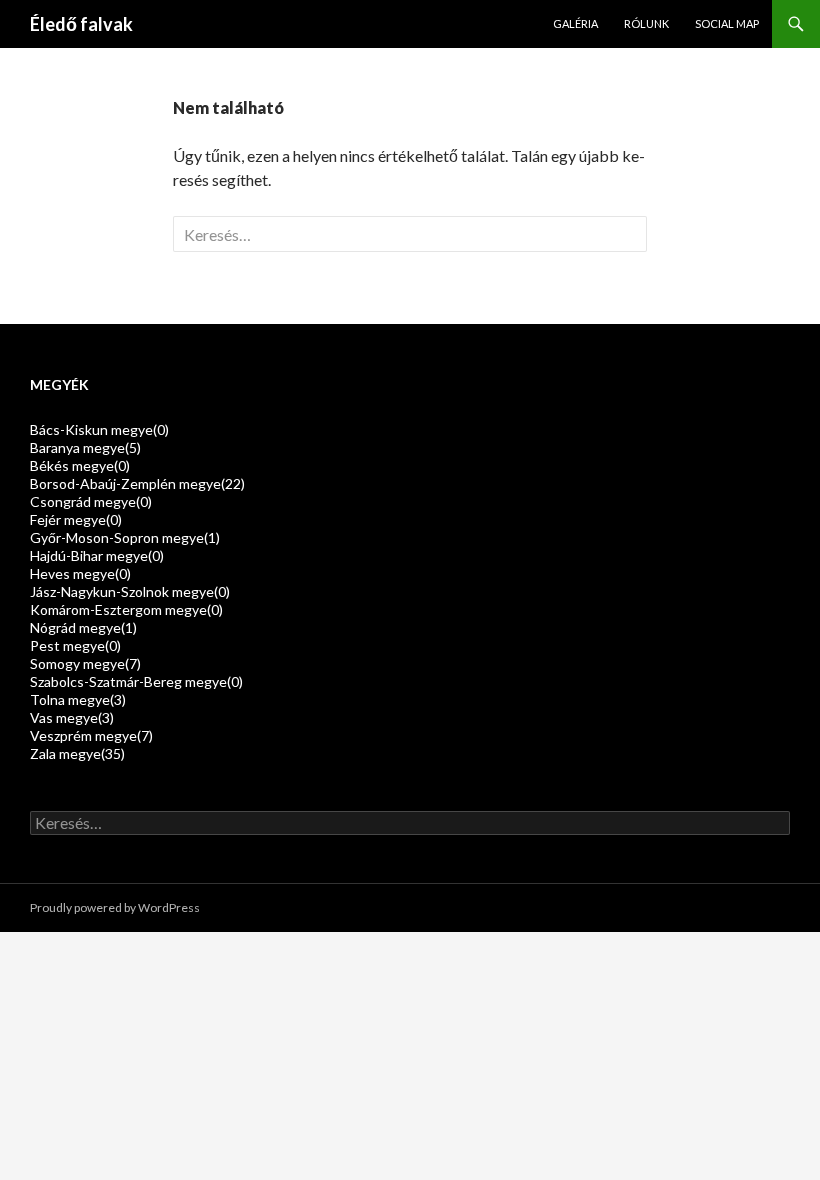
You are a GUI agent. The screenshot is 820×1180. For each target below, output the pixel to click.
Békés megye (80, 465)
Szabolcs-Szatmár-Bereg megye (136, 681)
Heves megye (80, 573)
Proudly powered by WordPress (115, 907)
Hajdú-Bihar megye (97, 555)
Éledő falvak (81, 24)
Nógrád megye (83, 627)
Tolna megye (78, 699)
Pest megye (75, 645)
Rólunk (646, 23)
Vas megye (72, 717)
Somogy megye (85, 663)
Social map (727, 23)
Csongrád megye (91, 501)
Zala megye (77, 753)
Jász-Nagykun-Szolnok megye (130, 591)
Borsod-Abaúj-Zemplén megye (137, 483)
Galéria (575, 23)
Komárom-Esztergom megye (126, 609)
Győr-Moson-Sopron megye (125, 537)
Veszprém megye (91, 735)
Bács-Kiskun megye (99, 429)
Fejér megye (76, 519)
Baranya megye (85, 447)
